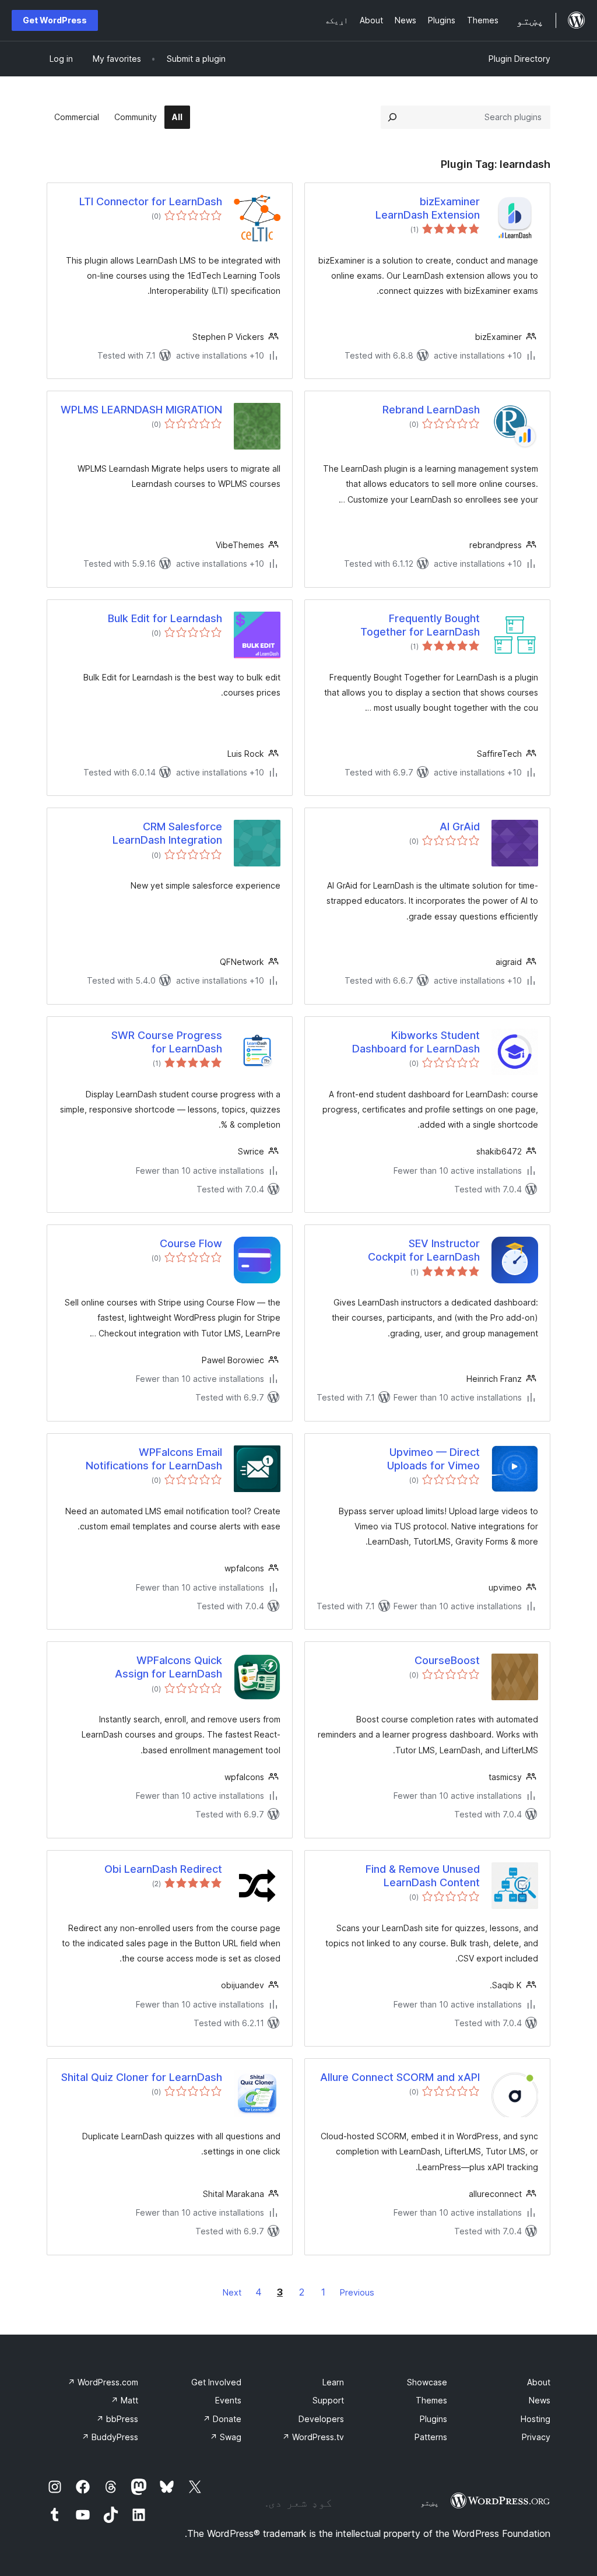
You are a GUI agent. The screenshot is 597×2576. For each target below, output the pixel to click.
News (540, 2400)
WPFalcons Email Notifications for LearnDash (154, 1459)
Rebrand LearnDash (431, 410)
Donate (222, 2419)
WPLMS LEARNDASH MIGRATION (141, 410)
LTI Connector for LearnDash (151, 201)
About (539, 2382)
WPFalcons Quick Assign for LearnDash (168, 1667)
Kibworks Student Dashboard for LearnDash (416, 1042)
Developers (321, 2419)
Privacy (536, 2437)
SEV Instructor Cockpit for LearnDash (424, 1250)
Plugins (433, 2419)
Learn (333, 2382)
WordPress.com (103, 2382)
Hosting (535, 2419)
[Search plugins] (392, 117)
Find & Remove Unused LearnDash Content (423, 1876)
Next (232, 2292)
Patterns (431, 2437)
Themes (431, 2400)
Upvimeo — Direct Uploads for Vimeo (433, 1459)
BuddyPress (110, 2437)
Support (328, 2400)
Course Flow (191, 1243)
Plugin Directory (519, 59)
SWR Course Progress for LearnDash (167, 1042)
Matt (124, 2400)
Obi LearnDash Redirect (163, 1869)
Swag (226, 2437)
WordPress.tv (313, 2437)
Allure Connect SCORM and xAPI (400, 2077)
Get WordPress (55, 20)
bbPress (117, 2419)
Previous (357, 2292)
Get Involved (216, 2382)
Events (228, 2400)
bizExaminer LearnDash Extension (428, 208)
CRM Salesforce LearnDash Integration (167, 833)
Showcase (427, 2382)
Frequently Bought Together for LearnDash (420, 625)
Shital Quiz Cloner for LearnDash (142, 2077)
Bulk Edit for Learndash (165, 618)
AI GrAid (460, 827)
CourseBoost (447, 1660)
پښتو (430, 2503)
